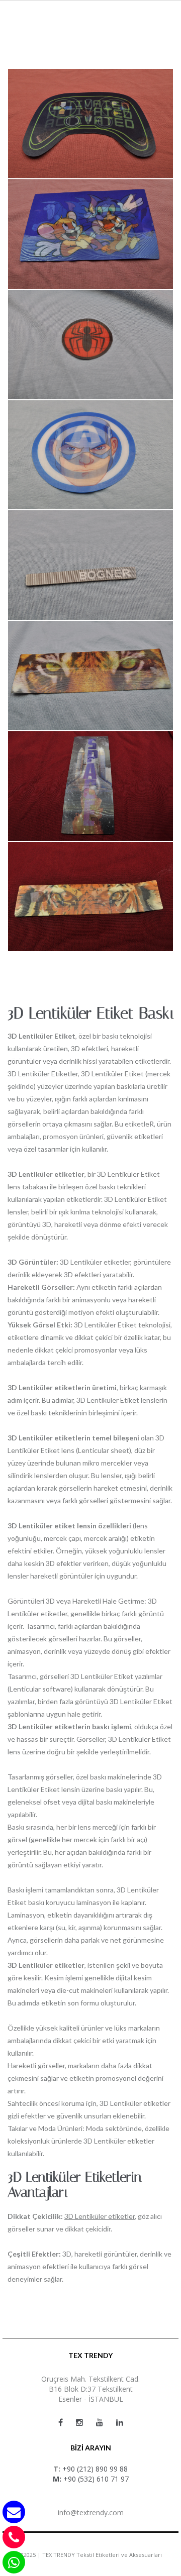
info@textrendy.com (91, 2512)
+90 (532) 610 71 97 (96, 2479)
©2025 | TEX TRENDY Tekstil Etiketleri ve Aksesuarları (90, 2555)
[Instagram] (79, 2422)
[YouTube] (100, 2422)
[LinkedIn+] (120, 2422)
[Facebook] (61, 2422)
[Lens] (90, 123)
